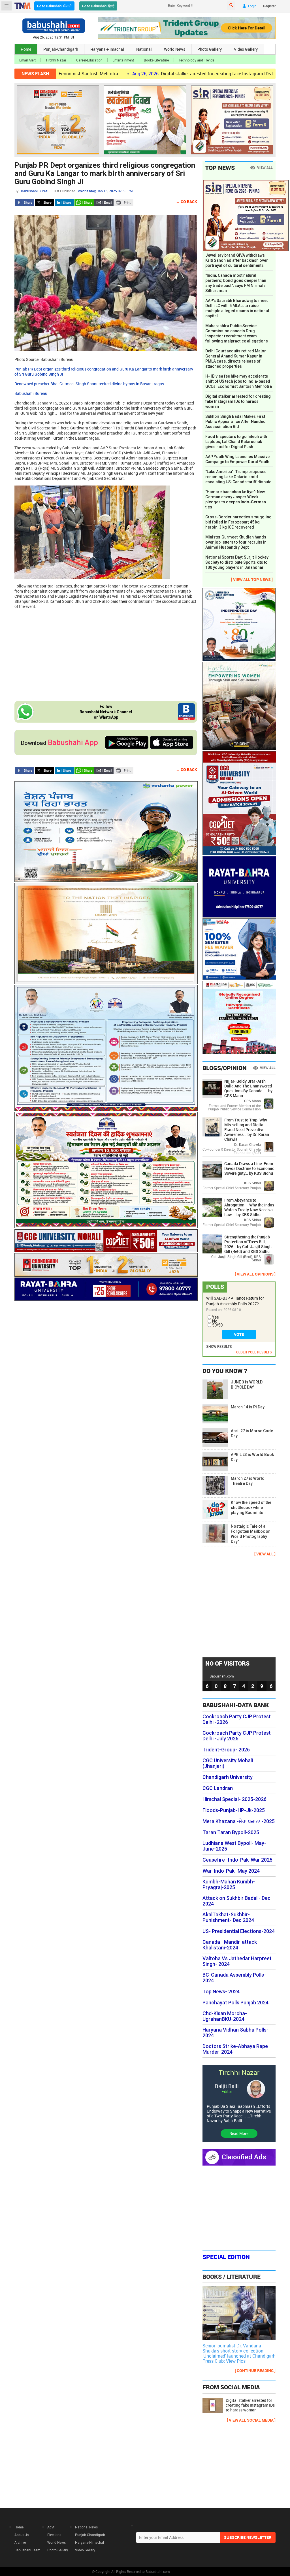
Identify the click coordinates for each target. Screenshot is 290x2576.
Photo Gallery (210, 49)
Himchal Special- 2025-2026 (234, 1799)
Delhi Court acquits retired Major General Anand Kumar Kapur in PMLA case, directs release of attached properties (236, 359)
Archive (20, 2542)
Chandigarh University (228, 1777)
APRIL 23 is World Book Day (252, 1457)
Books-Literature (156, 60)
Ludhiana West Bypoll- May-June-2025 (234, 1846)
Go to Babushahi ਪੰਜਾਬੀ (54, 6)
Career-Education (89, 60)
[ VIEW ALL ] (265, 1554)
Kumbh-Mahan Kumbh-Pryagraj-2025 (229, 1885)
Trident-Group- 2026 (226, 1750)
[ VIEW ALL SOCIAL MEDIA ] (251, 2420)
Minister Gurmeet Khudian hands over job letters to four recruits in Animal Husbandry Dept (236, 542)
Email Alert (27, 60)
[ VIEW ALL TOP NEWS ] (252, 579)
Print (124, 203)
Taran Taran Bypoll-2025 (231, 1832)
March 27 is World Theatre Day (248, 1481)
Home (26, 49)
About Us (22, 2535)
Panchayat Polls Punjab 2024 (235, 2003)
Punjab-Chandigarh (61, 49)
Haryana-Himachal (107, 49)
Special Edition (226, 2257)
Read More (239, 2133)
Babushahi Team (27, 2550)
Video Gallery (246, 49)
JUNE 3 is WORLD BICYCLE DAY (247, 1385)
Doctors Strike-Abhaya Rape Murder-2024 (235, 2049)
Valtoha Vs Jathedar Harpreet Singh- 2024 (237, 1961)
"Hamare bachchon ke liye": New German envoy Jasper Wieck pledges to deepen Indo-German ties (236, 499)
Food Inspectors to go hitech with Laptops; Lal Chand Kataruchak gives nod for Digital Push (236, 442)
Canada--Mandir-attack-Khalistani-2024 (231, 1945)
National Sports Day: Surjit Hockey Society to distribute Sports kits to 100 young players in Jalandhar (237, 562)
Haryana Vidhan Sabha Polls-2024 (235, 2033)
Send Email (104, 203)
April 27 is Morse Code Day (252, 1433)
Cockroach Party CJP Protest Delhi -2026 (237, 1719)
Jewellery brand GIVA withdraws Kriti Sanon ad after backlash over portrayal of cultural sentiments (237, 260)
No (215, 1321)
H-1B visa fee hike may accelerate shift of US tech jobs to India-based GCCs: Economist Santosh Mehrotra (239, 381)
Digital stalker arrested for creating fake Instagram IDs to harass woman (157, 74)
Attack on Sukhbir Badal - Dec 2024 (236, 1901)
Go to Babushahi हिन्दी (98, 6)
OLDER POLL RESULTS (254, 1352)
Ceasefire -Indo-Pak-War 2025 (237, 1860)
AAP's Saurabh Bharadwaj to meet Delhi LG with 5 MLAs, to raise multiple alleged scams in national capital (237, 308)
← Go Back (186, 202)
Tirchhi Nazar (56, 60)
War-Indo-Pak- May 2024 (231, 1871)
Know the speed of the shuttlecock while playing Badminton (251, 1508)
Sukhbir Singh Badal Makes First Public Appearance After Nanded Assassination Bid (235, 421)
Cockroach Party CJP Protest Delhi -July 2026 (237, 1736)
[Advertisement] (106, 654)
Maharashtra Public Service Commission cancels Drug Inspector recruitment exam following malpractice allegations (237, 333)
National (144, 49)
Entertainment (123, 60)
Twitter (44, 203)
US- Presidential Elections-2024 (239, 1931)
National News (86, 2527)
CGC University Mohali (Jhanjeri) (228, 1763)
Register (269, 6)
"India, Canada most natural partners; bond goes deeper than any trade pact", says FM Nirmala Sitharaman (236, 283)
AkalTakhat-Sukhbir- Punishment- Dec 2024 (228, 1917)
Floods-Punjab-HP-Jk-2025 (234, 1810)
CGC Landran (218, 1788)
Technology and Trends (197, 60)
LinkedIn (64, 203)
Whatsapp (84, 203)
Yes (216, 1317)
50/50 (217, 1325)
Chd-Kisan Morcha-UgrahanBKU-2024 (225, 2016)
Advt (51, 2527)
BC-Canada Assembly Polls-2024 (234, 1978)
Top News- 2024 (221, 1992)
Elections (54, 2535)
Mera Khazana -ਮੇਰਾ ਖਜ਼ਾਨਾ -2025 (239, 1821)
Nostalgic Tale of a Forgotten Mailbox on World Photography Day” (251, 1534)
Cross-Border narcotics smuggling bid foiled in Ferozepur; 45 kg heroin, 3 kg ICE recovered (238, 522)
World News (175, 49)
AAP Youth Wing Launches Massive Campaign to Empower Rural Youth (237, 459)
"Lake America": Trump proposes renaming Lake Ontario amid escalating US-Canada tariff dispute (238, 477)
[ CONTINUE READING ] (255, 2370)
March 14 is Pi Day (248, 1407)
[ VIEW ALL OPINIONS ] (255, 1274)
